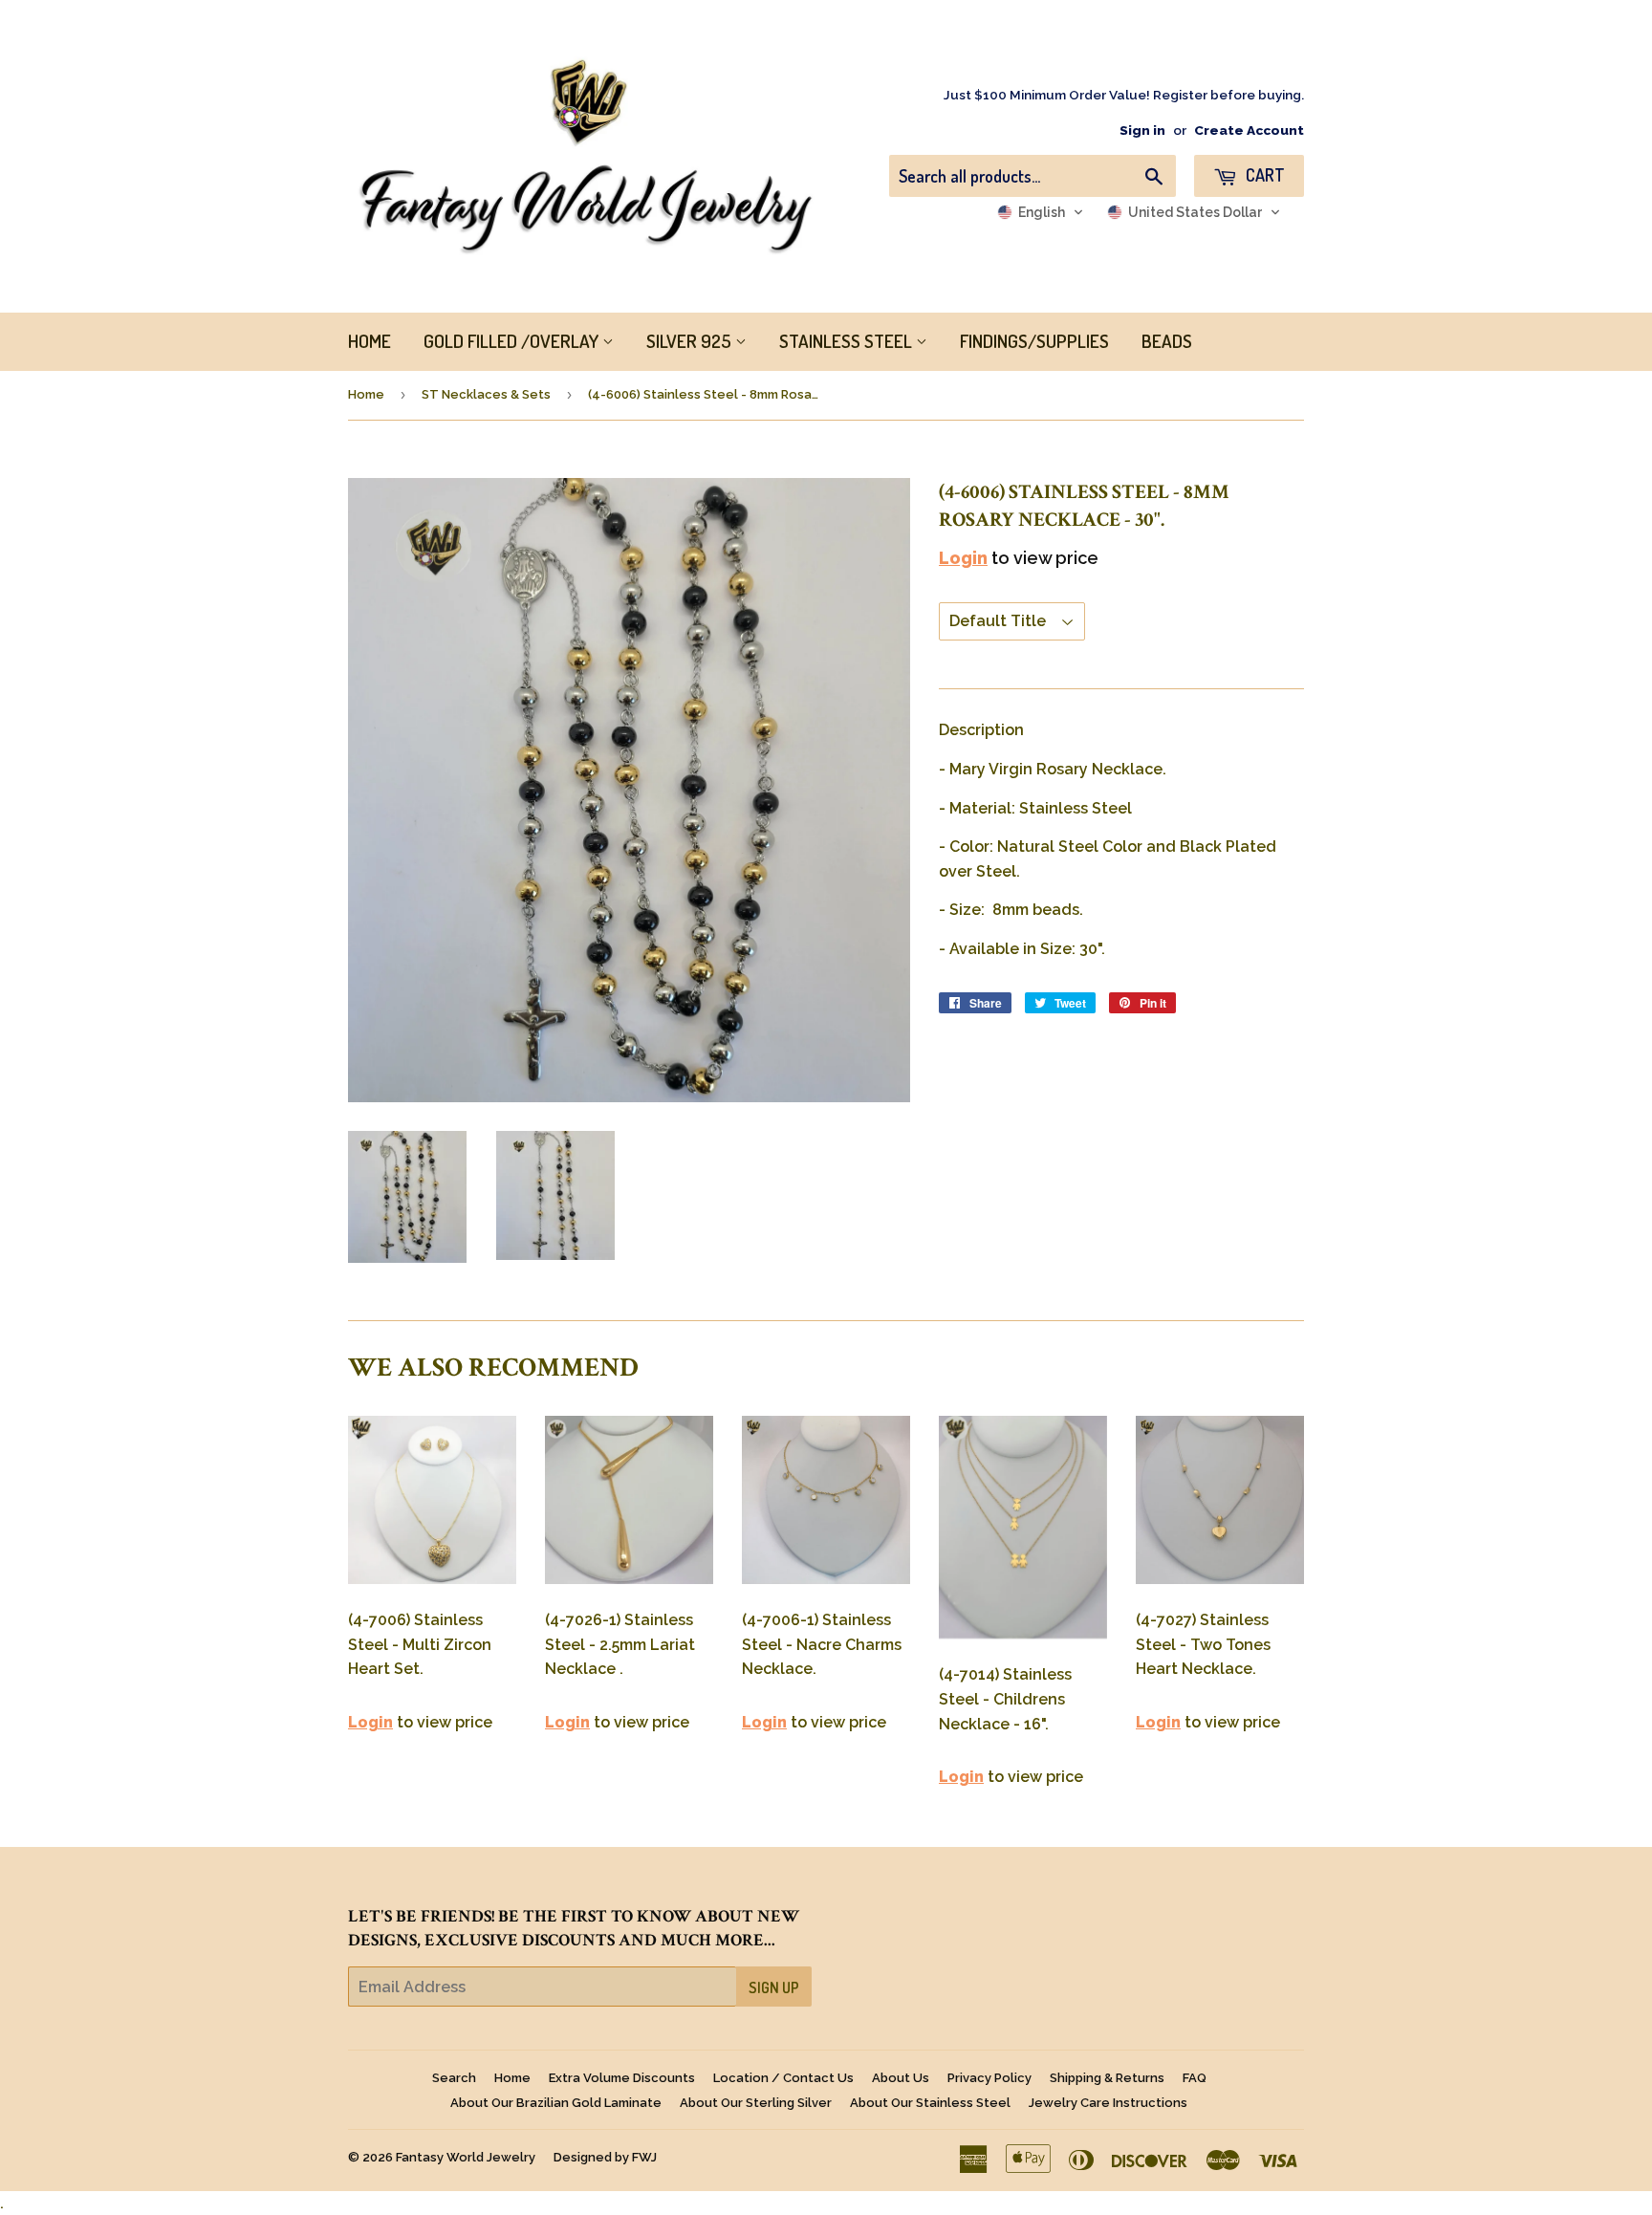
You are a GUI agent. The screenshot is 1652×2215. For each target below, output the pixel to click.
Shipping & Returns (1107, 2078)
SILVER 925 (691, 341)
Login (963, 558)
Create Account (1249, 130)
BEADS (1167, 341)
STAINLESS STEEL (848, 341)
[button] (1041, 212)
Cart (1263, 175)
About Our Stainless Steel (930, 2103)
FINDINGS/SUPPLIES (1034, 341)
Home (366, 394)
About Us (901, 2078)
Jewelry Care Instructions (1108, 2103)
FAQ (1195, 2078)
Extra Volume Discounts (622, 2078)
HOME (370, 341)
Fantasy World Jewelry (466, 2157)
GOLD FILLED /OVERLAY (513, 341)
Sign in (1142, 130)
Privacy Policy (989, 2078)
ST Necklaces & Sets (486, 394)
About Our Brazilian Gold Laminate (556, 2103)
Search (454, 2078)
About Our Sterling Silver (756, 2103)
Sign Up (774, 1987)
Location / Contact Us (783, 2078)
